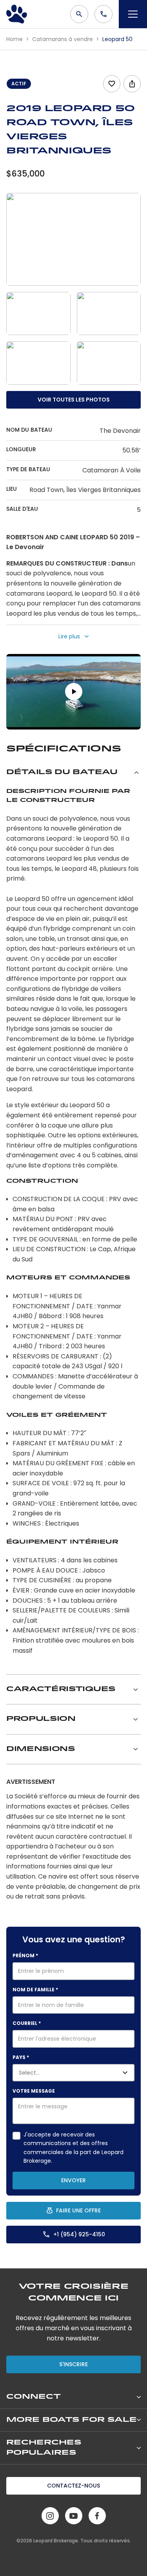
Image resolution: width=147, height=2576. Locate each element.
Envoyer (73, 2180)
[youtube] (74, 2516)
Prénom (25, 1955)
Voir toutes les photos (74, 400)
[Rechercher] (79, 14)
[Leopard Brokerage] (17, 14)
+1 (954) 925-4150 (79, 2234)
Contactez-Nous (73, 2486)
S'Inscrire (73, 2364)
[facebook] (97, 2516)
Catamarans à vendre (63, 39)
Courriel (27, 2023)
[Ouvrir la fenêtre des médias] (73, 239)
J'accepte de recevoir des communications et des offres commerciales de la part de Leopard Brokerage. (73, 2148)
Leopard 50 (117, 39)
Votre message (34, 2091)
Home (15, 39)
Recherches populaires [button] (44, 2448)
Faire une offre (78, 2210)
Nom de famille (35, 1990)
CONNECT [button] (34, 2397)
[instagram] (50, 2516)
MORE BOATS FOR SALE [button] (72, 2420)
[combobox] (54, 2073)
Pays (21, 2057)
